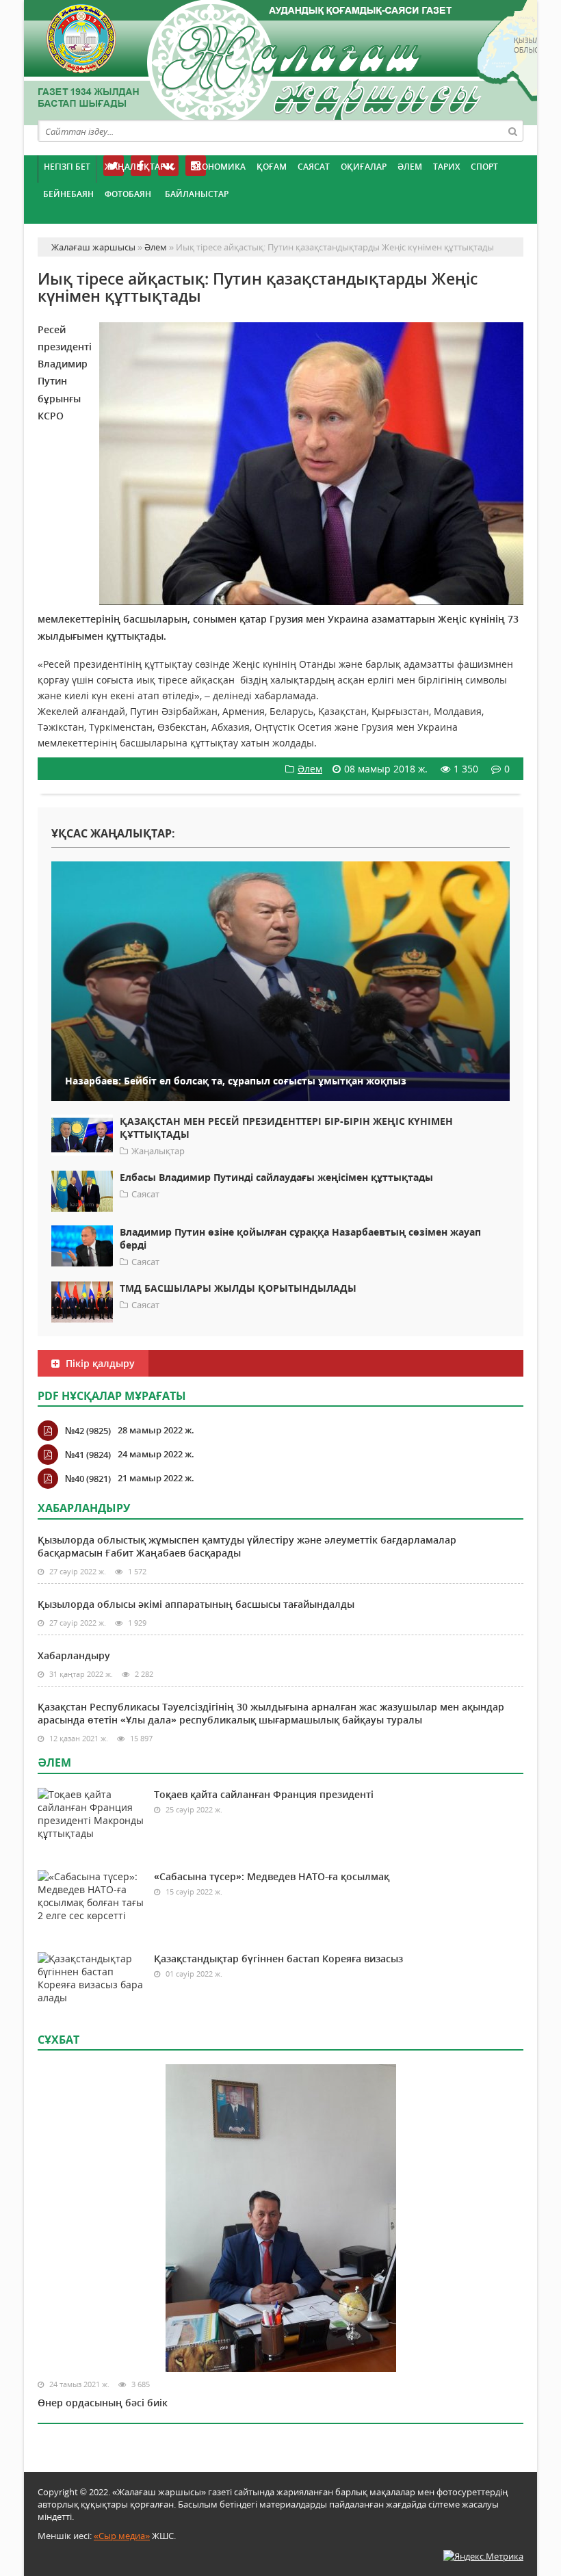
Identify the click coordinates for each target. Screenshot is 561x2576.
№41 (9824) (88, 1455)
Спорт (484, 167)
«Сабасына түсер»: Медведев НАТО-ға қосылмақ (272, 1876)
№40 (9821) (88, 1479)
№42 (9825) (88, 1431)
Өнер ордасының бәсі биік (103, 2403)
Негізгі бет (67, 167)
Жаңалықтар (135, 167)
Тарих (446, 167)
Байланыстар (197, 194)
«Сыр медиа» (122, 2536)
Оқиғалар (364, 167)
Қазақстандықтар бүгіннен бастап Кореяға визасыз (278, 1959)
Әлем (410, 167)
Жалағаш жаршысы (280, 60)
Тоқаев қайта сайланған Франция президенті (264, 1794)
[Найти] (512, 131)
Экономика (218, 167)
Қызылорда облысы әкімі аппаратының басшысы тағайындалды (196, 1604)
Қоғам (272, 167)
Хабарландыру (74, 1655)
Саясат (314, 167)
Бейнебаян (68, 194)
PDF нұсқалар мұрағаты (112, 1396)
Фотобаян (128, 194)
